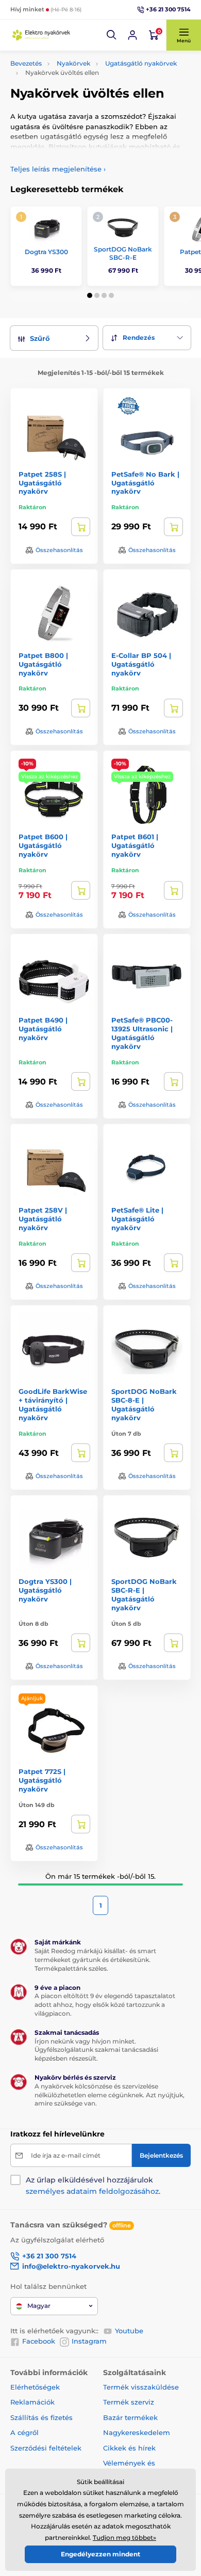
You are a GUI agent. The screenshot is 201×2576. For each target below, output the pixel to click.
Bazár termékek (130, 2417)
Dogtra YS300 (46, 252)
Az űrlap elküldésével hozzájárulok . (93, 2186)
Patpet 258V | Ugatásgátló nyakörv (43, 1219)
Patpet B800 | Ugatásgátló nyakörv (43, 664)
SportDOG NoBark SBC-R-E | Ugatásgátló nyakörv (144, 1595)
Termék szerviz (129, 2402)
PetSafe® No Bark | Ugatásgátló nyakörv (145, 483)
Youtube (129, 2331)
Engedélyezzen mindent (100, 2554)
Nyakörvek (73, 63)
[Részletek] (81, 527)
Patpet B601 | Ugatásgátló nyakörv (135, 845)
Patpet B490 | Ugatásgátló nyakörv (43, 1029)
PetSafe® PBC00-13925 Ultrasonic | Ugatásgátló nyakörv (142, 1033)
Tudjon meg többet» (124, 2538)
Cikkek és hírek (129, 2448)
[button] (112, 35)
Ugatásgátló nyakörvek (141, 63)
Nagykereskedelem (137, 2432)
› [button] (58, 169)
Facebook (39, 2341)
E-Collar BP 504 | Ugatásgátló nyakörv (141, 664)
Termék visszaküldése (141, 2387)
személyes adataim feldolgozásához (92, 2191)
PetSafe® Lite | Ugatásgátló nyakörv (137, 1219)
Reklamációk (32, 2402)
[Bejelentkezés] (132, 35)
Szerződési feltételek (46, 2448)
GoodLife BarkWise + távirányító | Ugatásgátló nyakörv (53, 1404)
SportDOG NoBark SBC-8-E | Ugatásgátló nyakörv (144, 1404)
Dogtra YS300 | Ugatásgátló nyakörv (45, 1590)
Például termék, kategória (79, 102)
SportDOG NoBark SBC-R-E (123, 253)
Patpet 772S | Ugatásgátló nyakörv (42, 1780)
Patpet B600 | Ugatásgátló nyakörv (43, 845)
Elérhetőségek (35, 2387)
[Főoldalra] (41, 35)
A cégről (24, 2432)
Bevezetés (26, 63)
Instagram (89, 2341)
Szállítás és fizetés (41, 2417)
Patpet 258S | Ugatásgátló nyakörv (42, 483)
